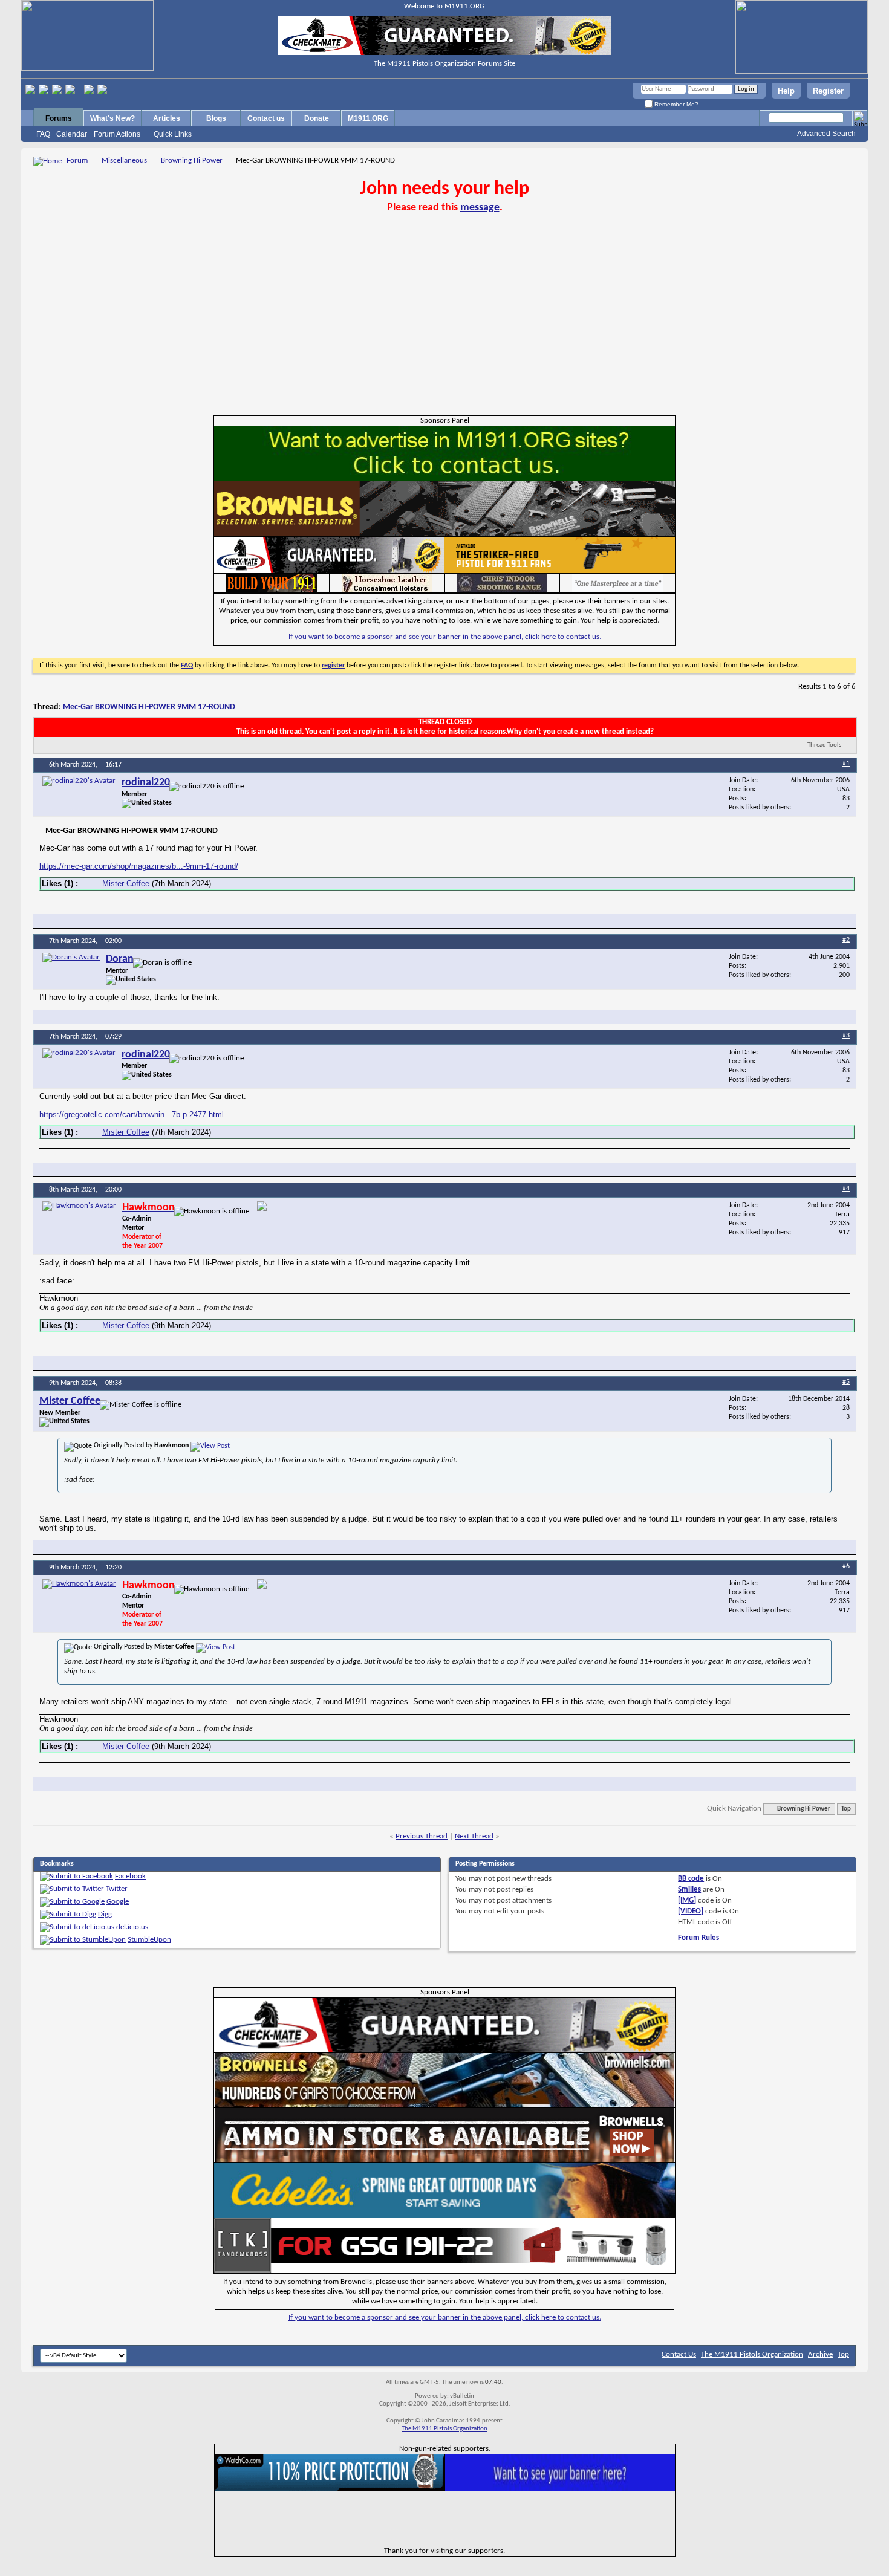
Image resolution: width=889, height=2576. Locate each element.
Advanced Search (826, 134)
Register (828, 91)
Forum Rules (698, 1938)
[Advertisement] (444, 325)
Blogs (216, 118)
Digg (105, 1914)
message (480, 208)
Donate (317, 118)
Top (846, 1809)
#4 (846, 1189)
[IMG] (687, 1900)
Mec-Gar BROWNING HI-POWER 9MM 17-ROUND (149, 707)
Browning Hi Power (192, 161)
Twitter (117, 1889)
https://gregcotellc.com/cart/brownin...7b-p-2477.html (132, 1114)
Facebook (130, 1876)
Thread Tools (824, 745)
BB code (691, 1879)
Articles (167, 118)
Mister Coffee (126, 884)
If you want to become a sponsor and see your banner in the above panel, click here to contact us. (445, 637)
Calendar (72, 134)
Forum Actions (117, 134)
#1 (846, 764)
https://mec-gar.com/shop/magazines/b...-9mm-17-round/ (139, 866)
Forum (77, 161)
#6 (846, 1566)
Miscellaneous (124, 161)
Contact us (266, 118)
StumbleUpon (149, 1940)
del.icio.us (132, 1927)
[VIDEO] (691, 1911)
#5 (846, 1382)
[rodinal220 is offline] (79, 781)
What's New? (112, 118)
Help (786, 91)
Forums (59, 118)
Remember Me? (676, 104)
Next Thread (474, 1836)
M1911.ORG (368, 118)
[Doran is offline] (71, 958)
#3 (846, 1036)
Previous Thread (422, 1836)
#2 (846, 940)
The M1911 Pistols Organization (752, 2354)
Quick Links (173, 134)
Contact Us (679, 2354)
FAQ (43, 134)
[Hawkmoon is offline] (79, 1206)
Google (118, 1902)
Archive (820, 2354)
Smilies (689, 1890)
